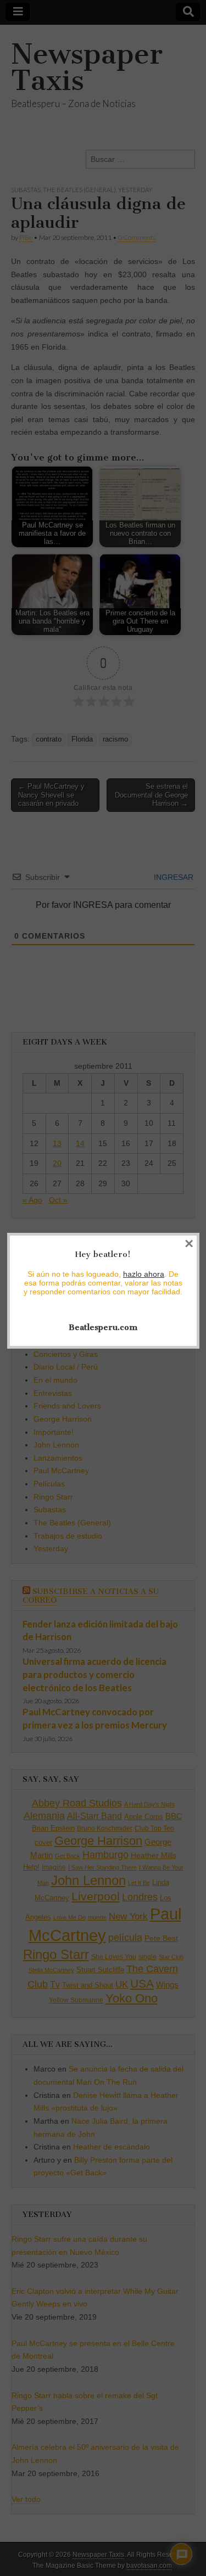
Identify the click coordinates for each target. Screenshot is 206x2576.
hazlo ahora (144, 1274)
